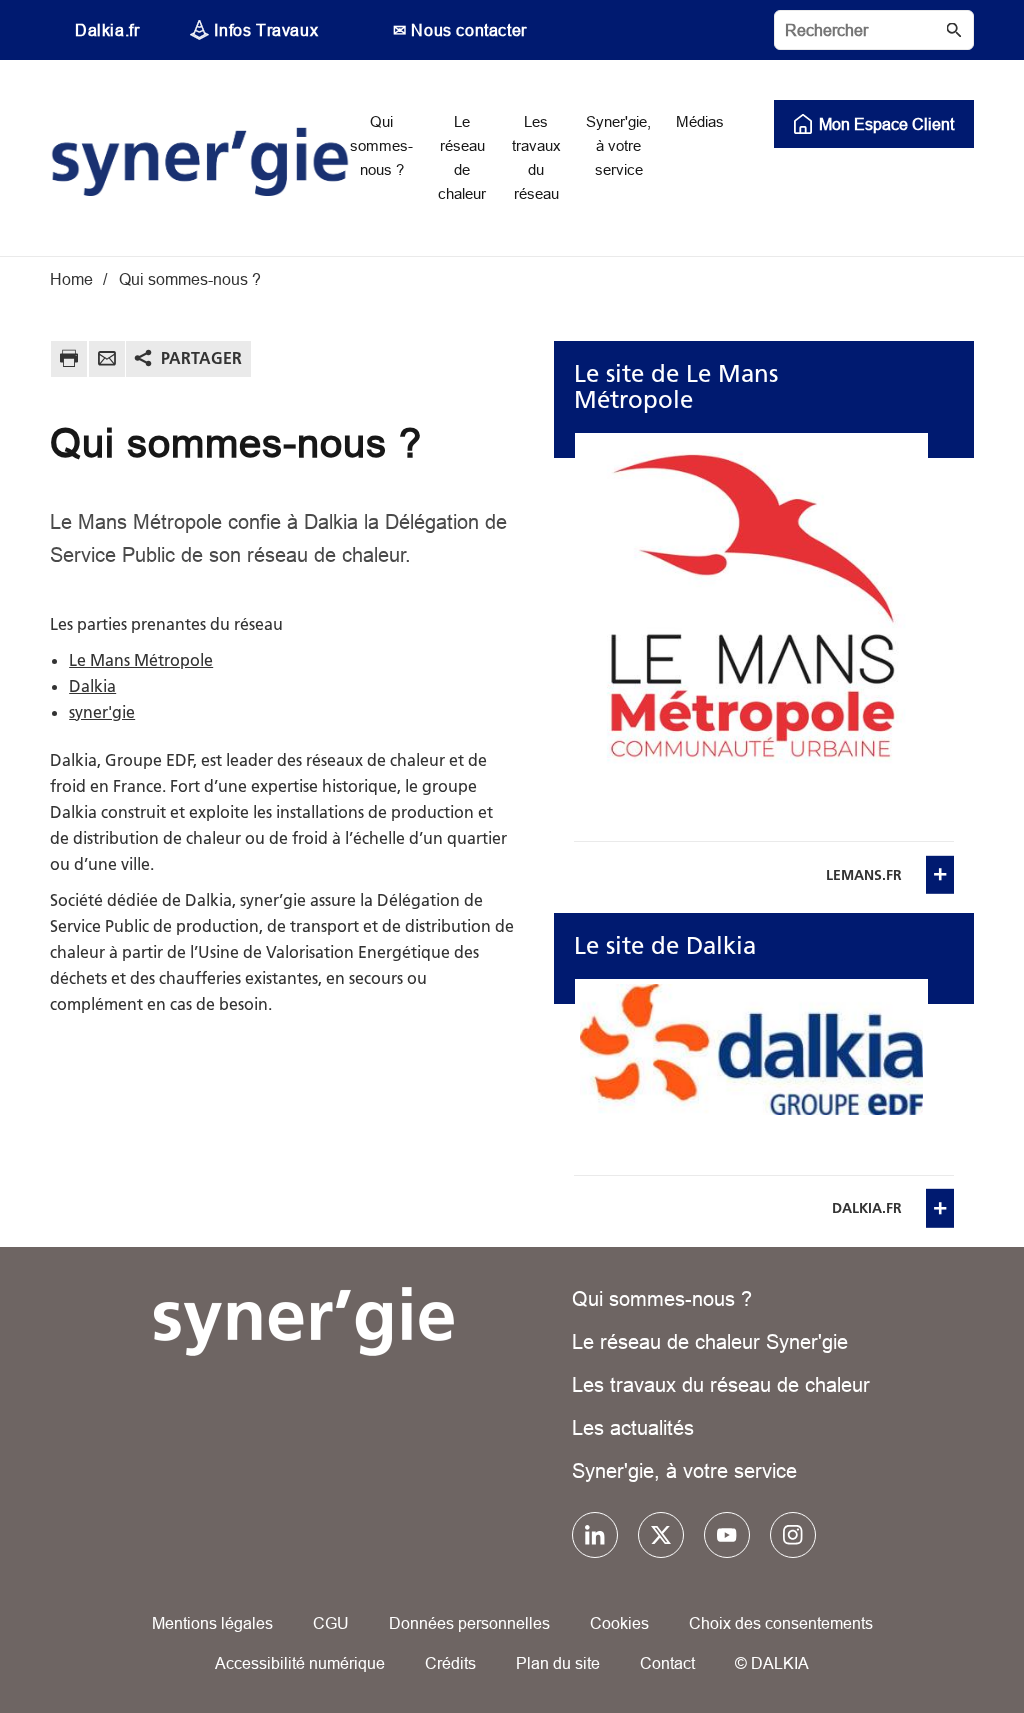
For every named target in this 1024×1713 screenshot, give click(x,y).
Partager (201, 358)
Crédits (450, 1663)
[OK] (954, 30)
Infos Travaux (266, 30)
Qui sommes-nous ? (662, 1298)
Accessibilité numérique (300, 1663)
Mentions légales (212, 1623)
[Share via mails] (107, 361)
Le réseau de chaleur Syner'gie (710, 1341)
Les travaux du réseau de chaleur (721, 1384)
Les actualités (633, 1427)
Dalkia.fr (107, 30)
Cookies (619, 1623)
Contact (667, 1663)
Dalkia (92, 686)
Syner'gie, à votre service (684, 1470)
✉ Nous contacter (460, 30)
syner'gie (102, 712)
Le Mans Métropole (141, 660)
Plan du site (558, 1663)
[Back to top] (941, 1640)
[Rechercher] (874, 30)
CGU (331, 1623)
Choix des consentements (781, 1623)
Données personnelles (469, 1623)
